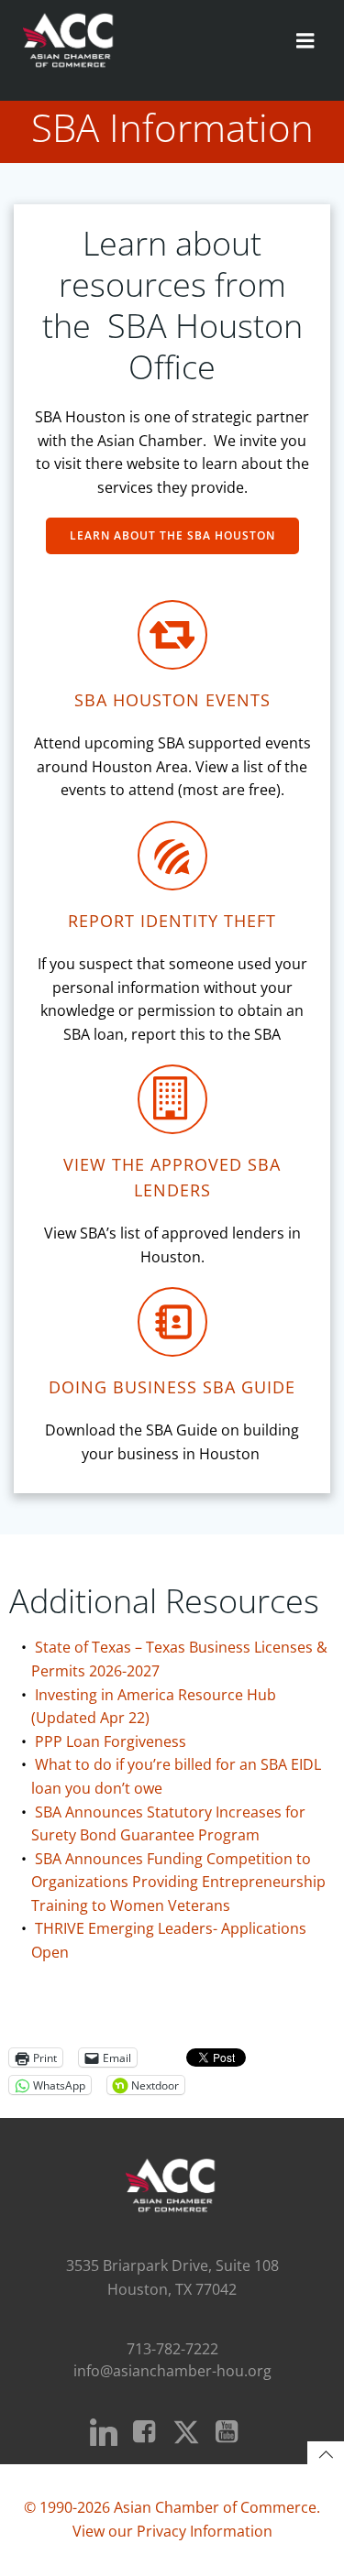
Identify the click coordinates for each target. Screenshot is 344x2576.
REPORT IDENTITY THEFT (172, 921)
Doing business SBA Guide (172, 1387)
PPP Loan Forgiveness (111, 1741)
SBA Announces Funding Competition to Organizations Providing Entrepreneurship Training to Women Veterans (178, 1882)
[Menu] (305, 41)
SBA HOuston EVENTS (172, 700)
